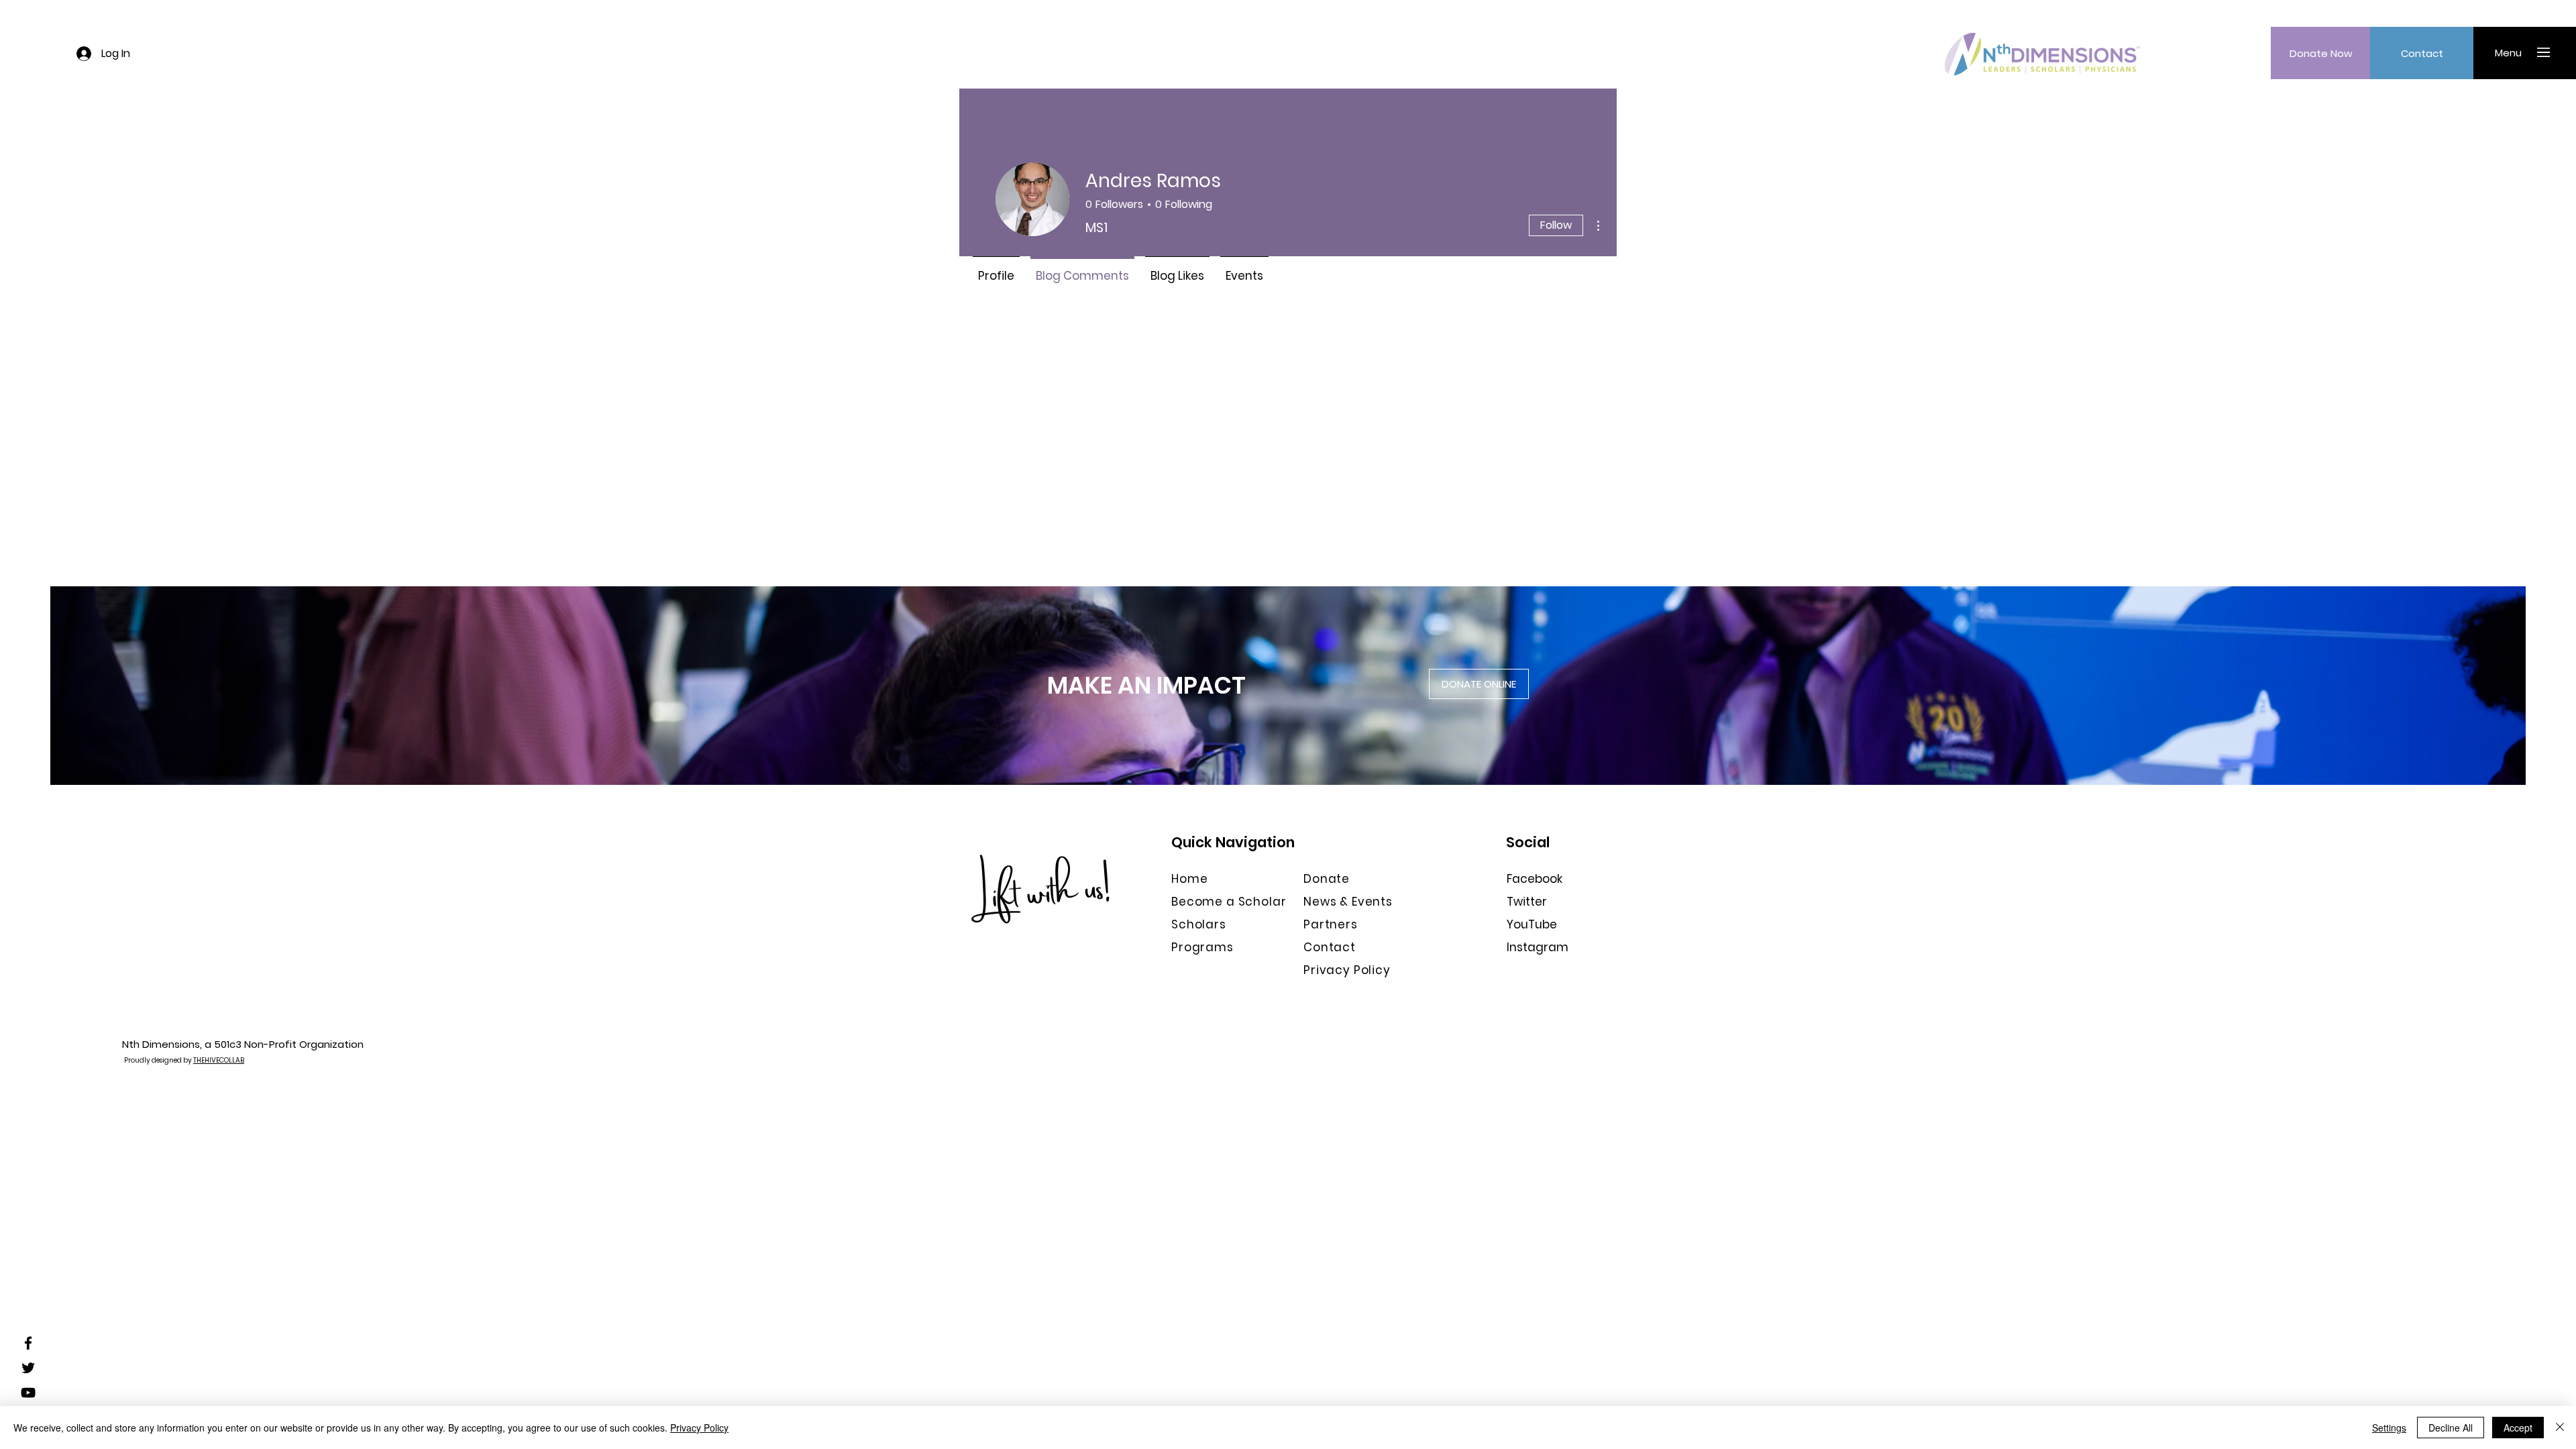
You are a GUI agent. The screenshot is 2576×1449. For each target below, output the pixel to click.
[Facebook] (28, 1343)
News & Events (1348, 902)
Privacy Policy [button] (1347, 970)
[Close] (2560, 1428)
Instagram (1538, 947)
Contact (1330, 947)
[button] (2508, 52)
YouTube (1532, 924)
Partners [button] (1331, 924)
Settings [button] (2389, 1428)
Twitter (1527, 902)
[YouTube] (28, 1393)
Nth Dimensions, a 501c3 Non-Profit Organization (243, 1044)
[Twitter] (28, 1368)
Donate (1327, 879)
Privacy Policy (699, 1428)
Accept (2518, 1428)
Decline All (2451, 1428)
